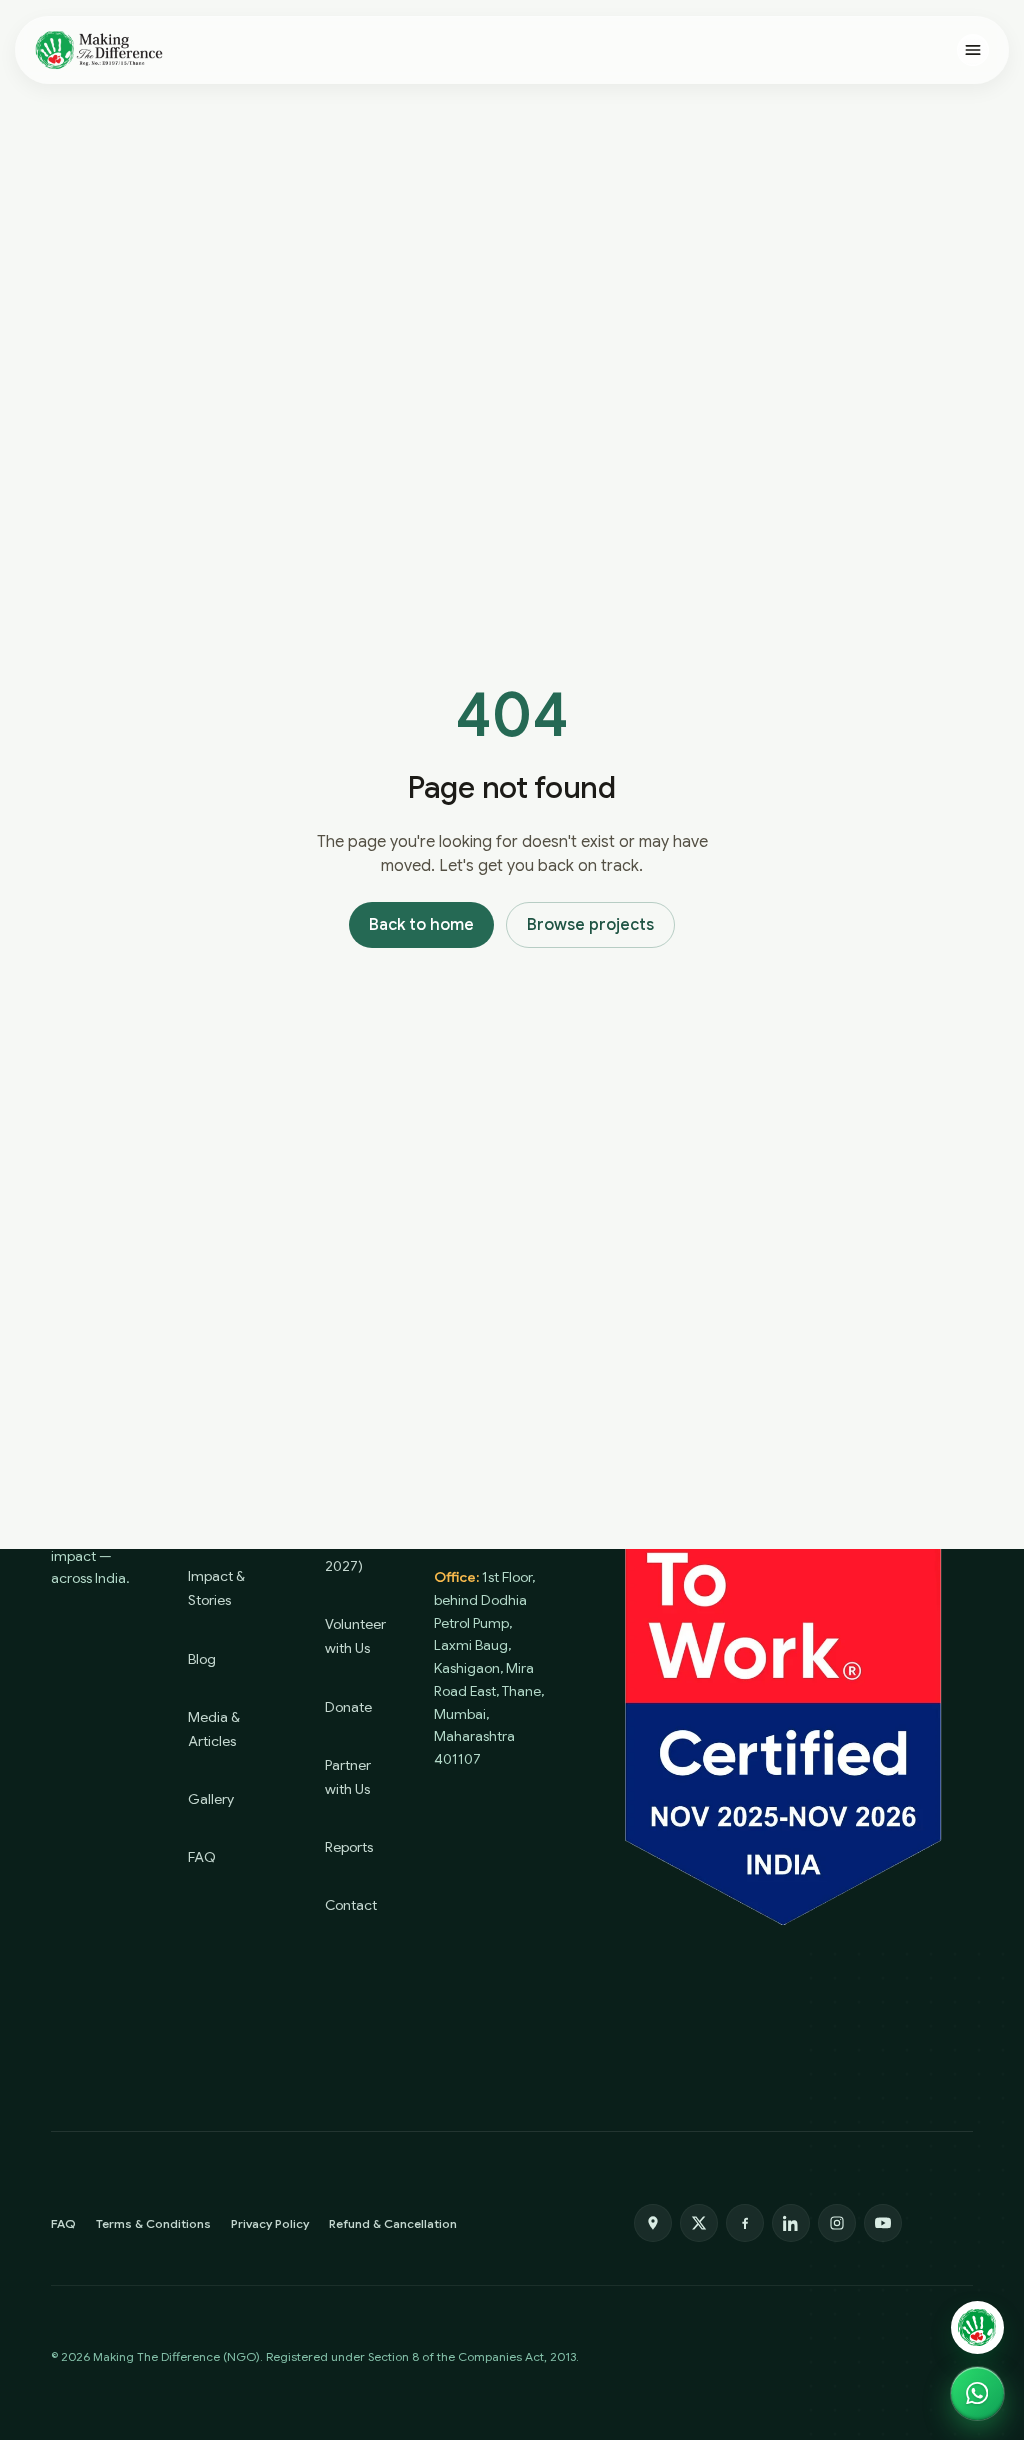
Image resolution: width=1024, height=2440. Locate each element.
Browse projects (590, 925)
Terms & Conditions (153, 2223)
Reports (349, 1847)
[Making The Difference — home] (99, 50)
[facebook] (745, 2223)
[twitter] (699, 2223)
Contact (351, 1905)
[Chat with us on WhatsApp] (977, 2393)
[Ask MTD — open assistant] (977, 2327)
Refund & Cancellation (393, 2223)
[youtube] (883, 2223)
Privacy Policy (270, 2223)
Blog (202, 1659)
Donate (348, 1707)
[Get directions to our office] (653, 2223)
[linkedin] (791, 2223)
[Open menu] (973, 50)
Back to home (421, 925)
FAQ (202, 1857)
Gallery (211, 1799)
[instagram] (837, 2223)
